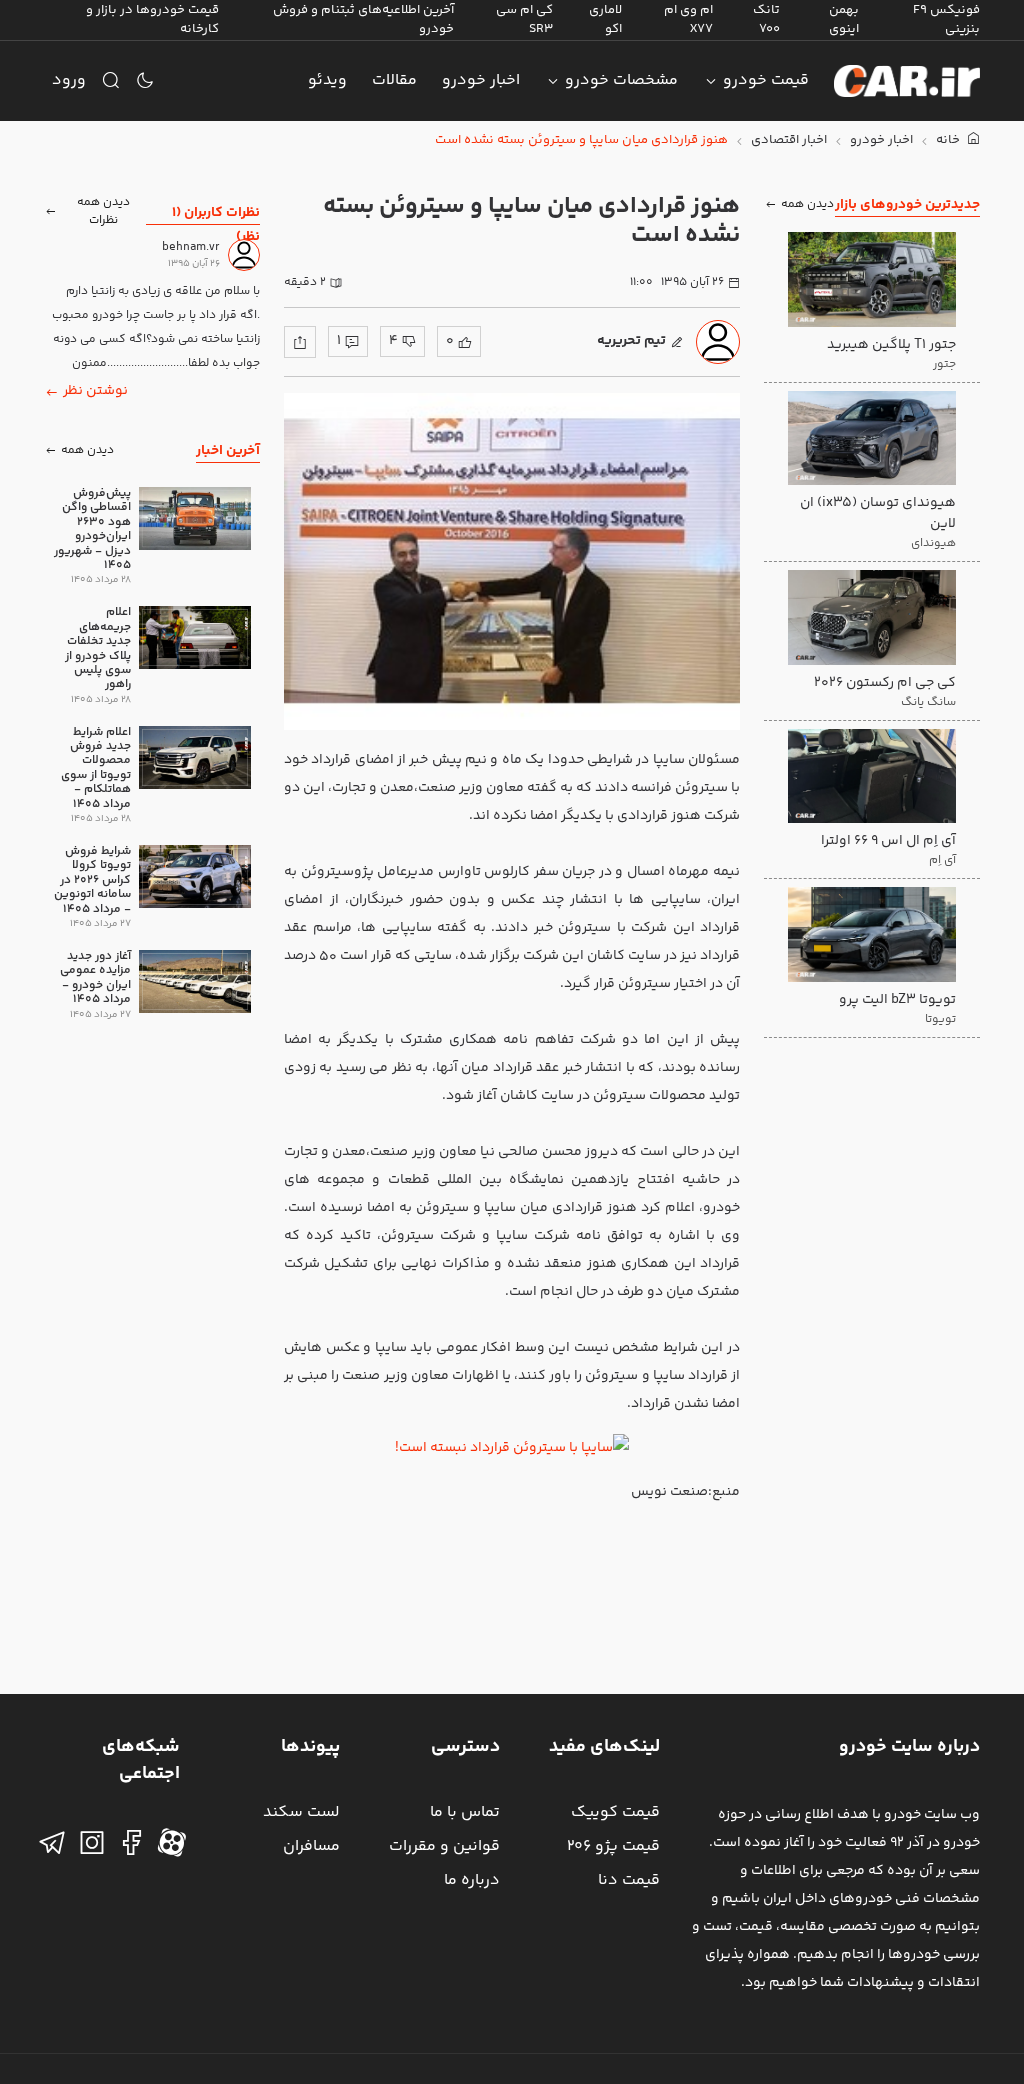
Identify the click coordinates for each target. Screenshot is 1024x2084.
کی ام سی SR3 (524, 19)
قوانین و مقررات (444, 1846)
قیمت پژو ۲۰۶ (613, 1846)
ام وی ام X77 (688, 19)
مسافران (311, 1846)
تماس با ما (465, 1812)
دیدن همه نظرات (103, 211)
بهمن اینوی (844, 19)
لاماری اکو (605, 19)
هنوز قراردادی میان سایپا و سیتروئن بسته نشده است (581, 140)
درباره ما (472, 1880)
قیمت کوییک (615, 1812)
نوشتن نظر (95, 391)
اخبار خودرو (481, 80)
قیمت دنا (629, 1880)
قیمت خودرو (766, 80)
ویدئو (327, 80)
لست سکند (301, 1812)
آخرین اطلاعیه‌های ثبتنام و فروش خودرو (363, 19)
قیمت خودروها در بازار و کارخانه (152, 19)
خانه (949, 140)
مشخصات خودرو (621, 80)
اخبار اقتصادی (789, 140)
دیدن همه (807, 204)
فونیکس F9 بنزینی (946, 19)
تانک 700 (766, 19)
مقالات (394, 80)
